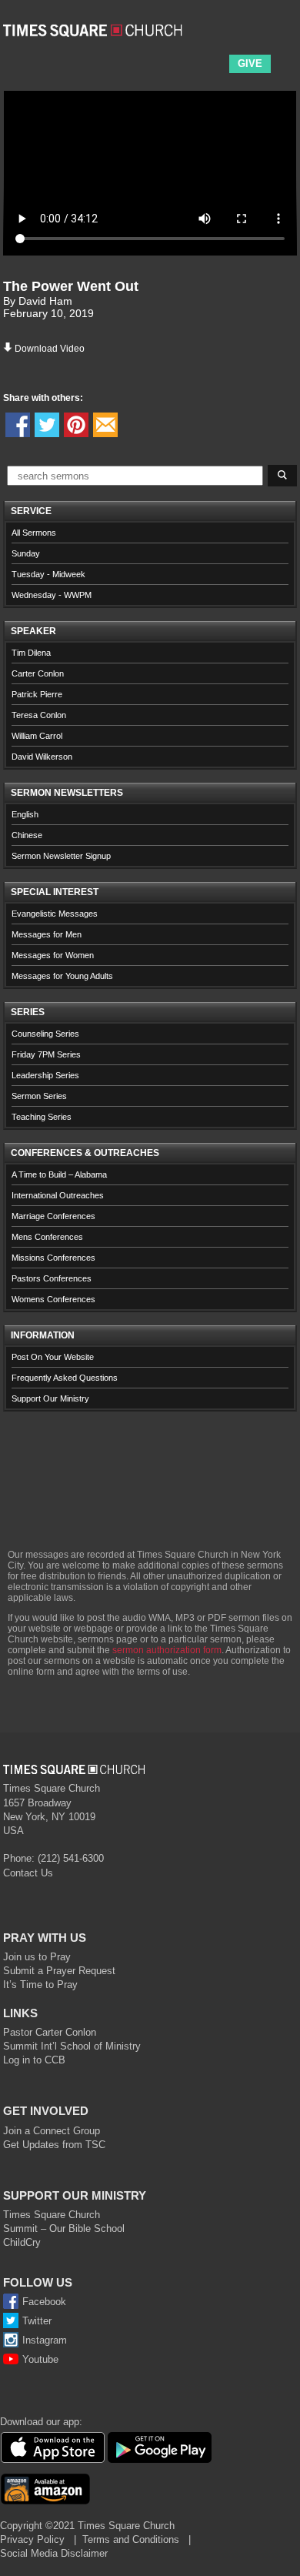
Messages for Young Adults (62, 976)
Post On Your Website (53, 1357)
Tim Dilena (31, 653)
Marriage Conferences (53, 1216)
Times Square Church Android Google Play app (160, 2447)
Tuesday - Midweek (48, 574)
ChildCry (22, 2242)
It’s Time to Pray (40, 1985)
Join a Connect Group (52, 2131)
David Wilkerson (42, 757)
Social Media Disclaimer (54, 2553)
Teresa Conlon (39, 715)
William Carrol (37, 736)
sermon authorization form (167, 1650)
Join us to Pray (37, 1957)
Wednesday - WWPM (52, 595)
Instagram (45, 2340)
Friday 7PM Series (46, 1054)
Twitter (37, 2321)
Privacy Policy (32, 2539)
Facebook (44, 2302)
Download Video (50, 349)
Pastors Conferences (52, 1278)
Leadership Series (45, 1075)
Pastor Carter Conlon (50, 2032)
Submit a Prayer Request (59, 1971)
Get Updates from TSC (54, 2145)
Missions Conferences (53, 1258)
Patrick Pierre (37, 694)
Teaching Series (42, 1117)
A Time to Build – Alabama (59, 1174)
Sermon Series (39, 1096)
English (25, 814)
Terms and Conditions (131, 2539)
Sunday (26, 553)
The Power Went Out (71, 286)
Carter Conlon (38, 673)
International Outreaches (58, 1195)
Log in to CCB (34, 2060)
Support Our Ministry (50, 1398)
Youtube (40, 2359)
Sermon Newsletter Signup (61, 856)
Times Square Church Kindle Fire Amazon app (45, 2489)
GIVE (250, 63)
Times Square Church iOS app (52, 2447)
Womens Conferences (53, 1299)
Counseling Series (45, 1034)
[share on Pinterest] (76, 425)
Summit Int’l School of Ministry (72, 2046)
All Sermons (34, 533)
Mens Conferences (47, 1237)
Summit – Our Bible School (64, 2229)
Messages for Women (53, 955)
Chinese (27, 835)
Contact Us (28, 1873)
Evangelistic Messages (55, 914)
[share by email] (105, 425)
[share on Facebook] (18, 425)
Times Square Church (52, 2215)
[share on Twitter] (47, 425)
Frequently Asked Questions (65, 1378)
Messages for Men (47, 934)
